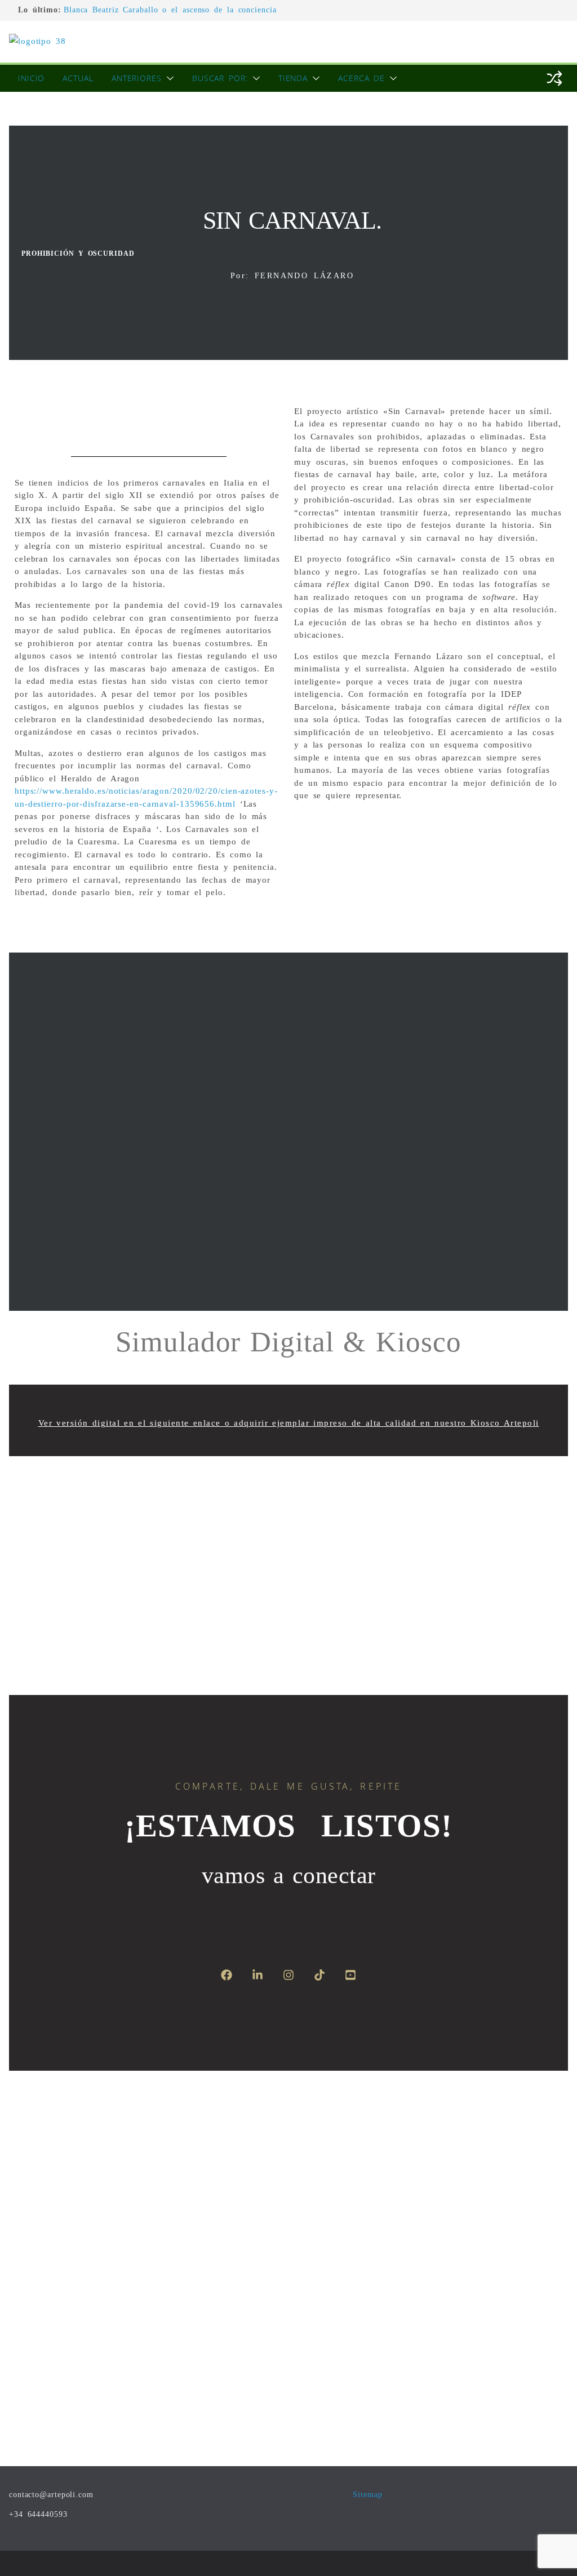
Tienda (293, 78)
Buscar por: (220, 78)
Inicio (31, 78)
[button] (168, 78)
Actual (78, 78)
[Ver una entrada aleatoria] (554, 78)
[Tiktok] (319, 1975)
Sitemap (367, 2495)
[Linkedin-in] (258, 1975)
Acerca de (361, 78)
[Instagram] (288, 1975)
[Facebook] (227, 1975)
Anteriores (137, 78)
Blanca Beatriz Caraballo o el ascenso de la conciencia (170, 10)
